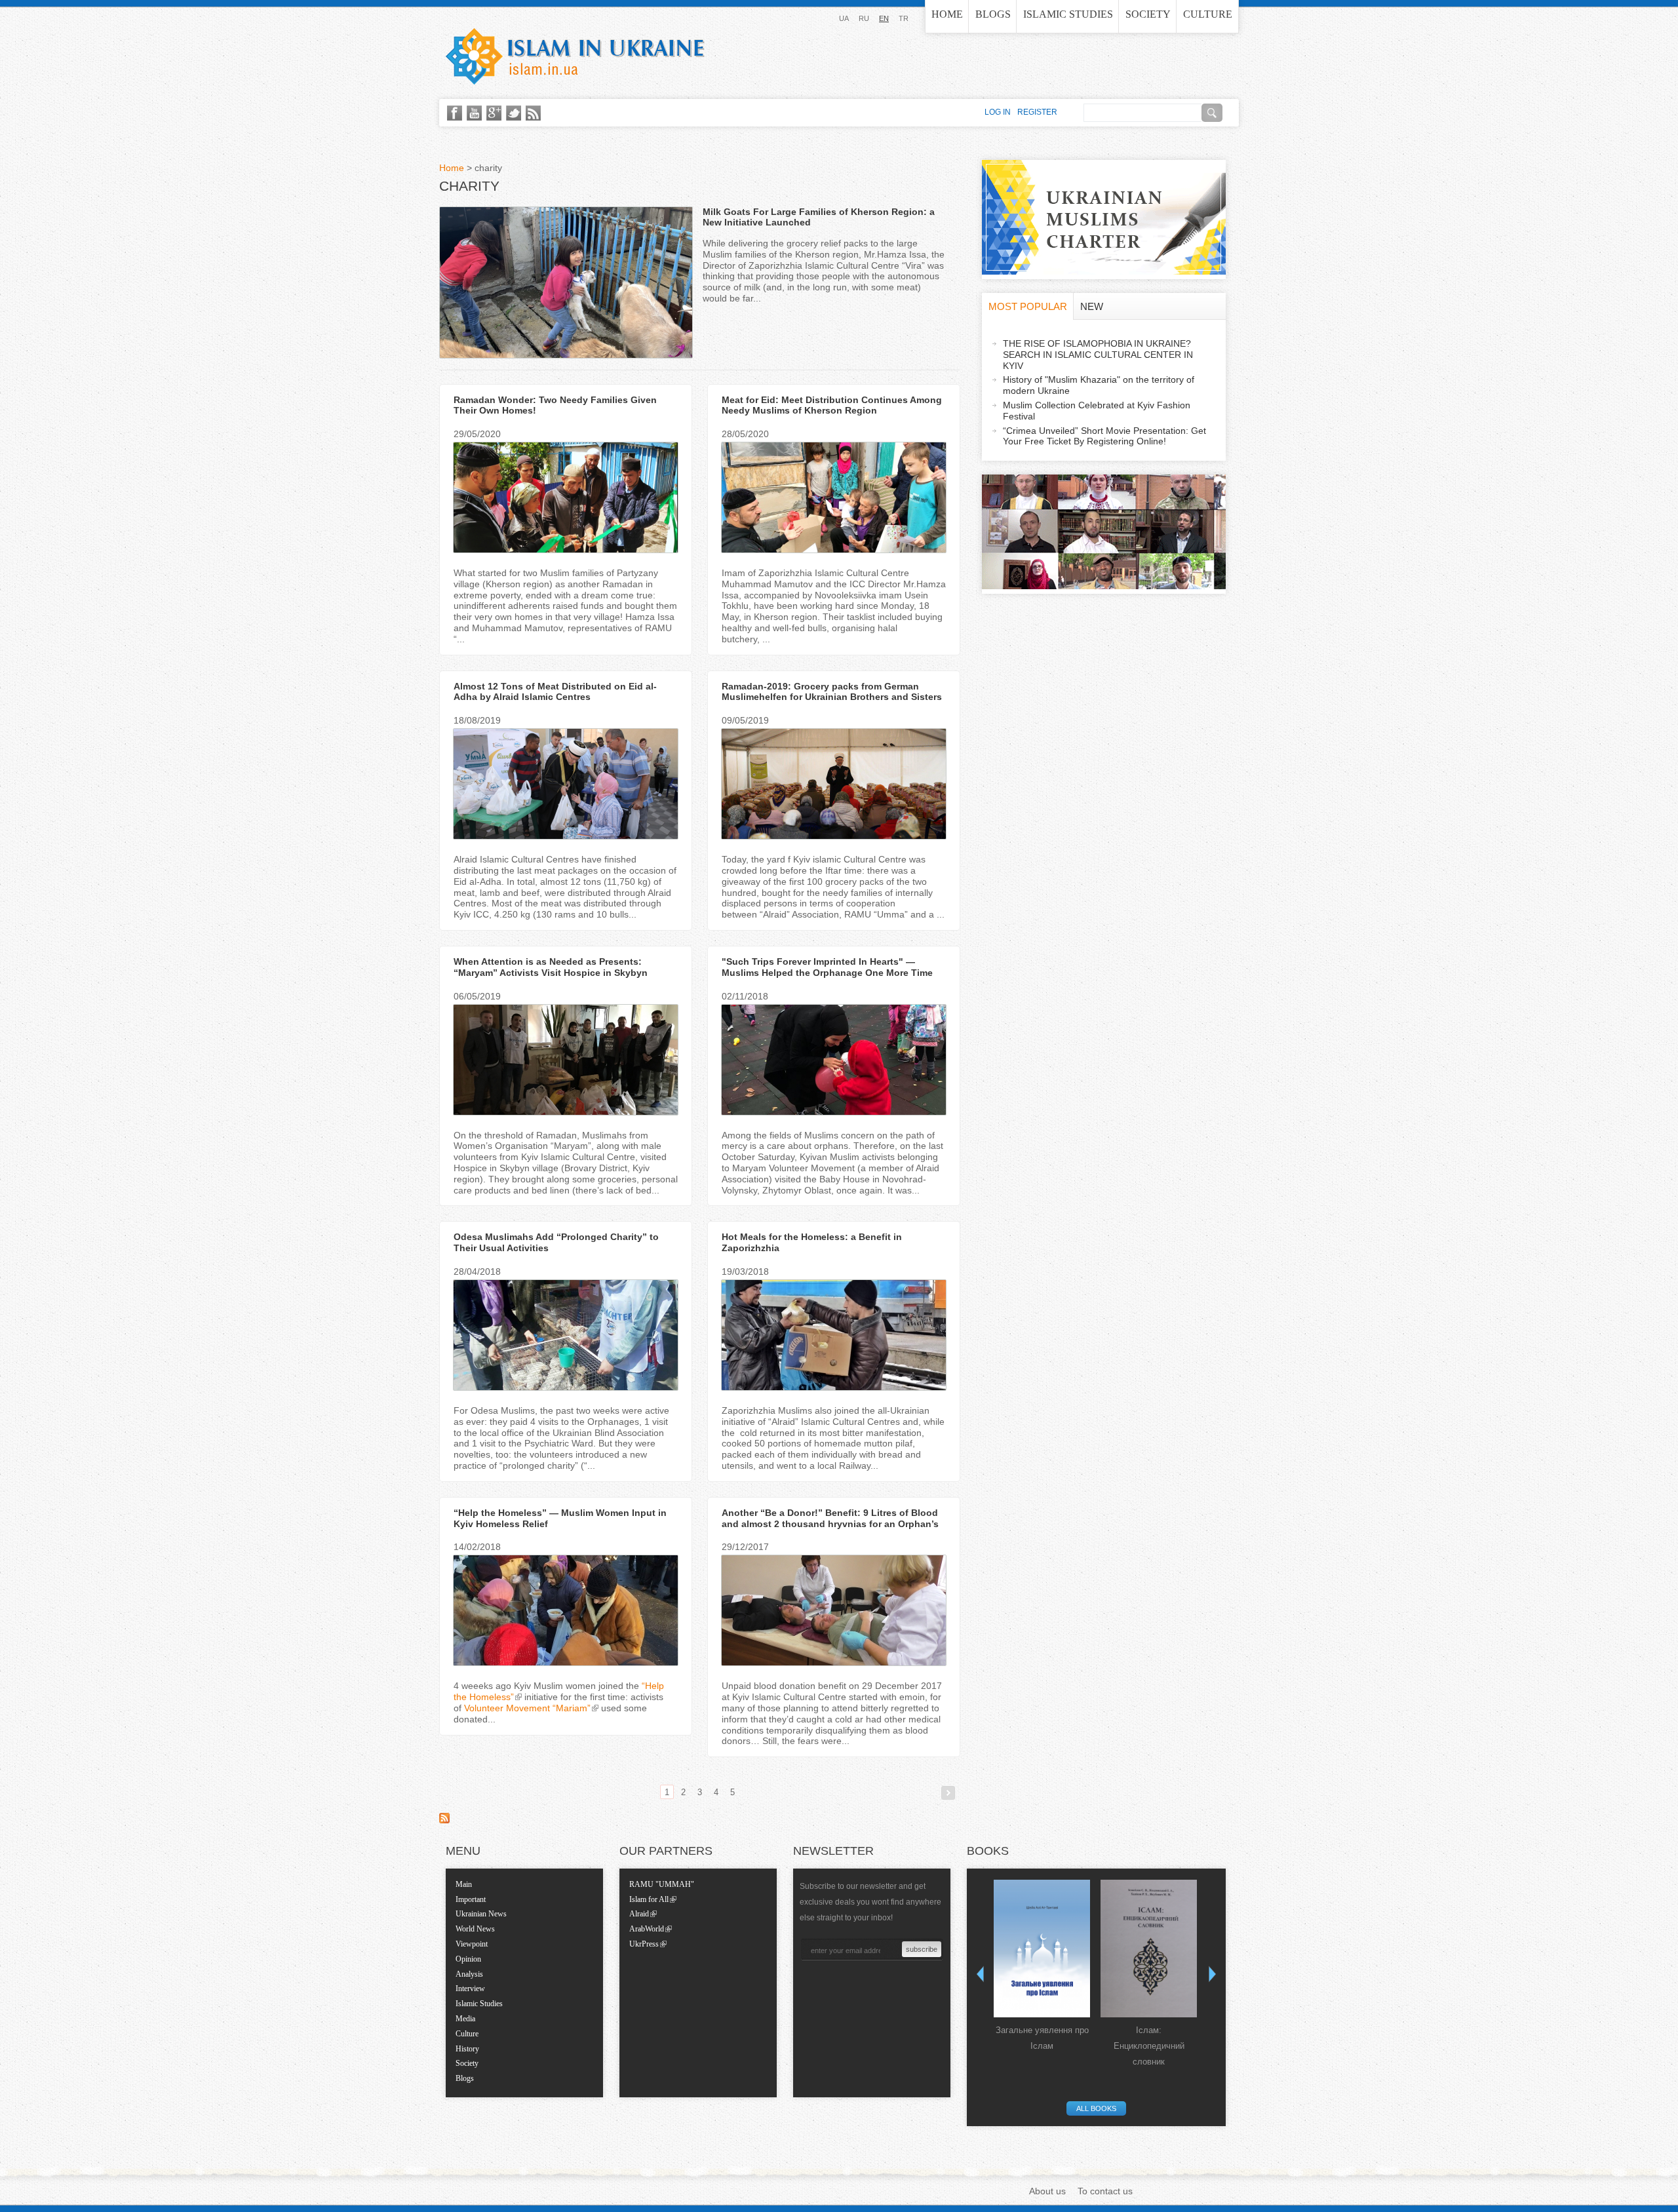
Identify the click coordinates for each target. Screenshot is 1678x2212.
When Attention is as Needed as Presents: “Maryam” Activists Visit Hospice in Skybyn (551, 967)
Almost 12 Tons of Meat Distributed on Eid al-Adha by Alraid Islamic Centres (555, 692)
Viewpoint (472, 1944)
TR (904, 18)
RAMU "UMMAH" (662, 1884)
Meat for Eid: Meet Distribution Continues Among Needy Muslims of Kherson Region (832, 405)
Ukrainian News (481, 1914)
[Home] (575, 56)
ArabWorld (647, 1929)
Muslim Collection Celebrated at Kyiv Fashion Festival (1097, 411)
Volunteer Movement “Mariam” (527, 1708)
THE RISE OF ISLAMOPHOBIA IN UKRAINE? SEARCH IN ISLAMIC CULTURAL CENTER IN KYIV (1098, 355)
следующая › (948, 1793)
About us (1047, 2191)
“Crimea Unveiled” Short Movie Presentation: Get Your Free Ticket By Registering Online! (1104, 436)
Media (465, 2019)
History (467, 2049)
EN (884, 18)
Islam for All (649, 1899)
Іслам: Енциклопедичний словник (1149, 2046)
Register (1037, 112)
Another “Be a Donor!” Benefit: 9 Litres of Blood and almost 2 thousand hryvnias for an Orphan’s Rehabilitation (830, 1524)
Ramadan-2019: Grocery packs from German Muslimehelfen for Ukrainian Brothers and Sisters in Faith (832, 697)
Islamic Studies (1068, 14)
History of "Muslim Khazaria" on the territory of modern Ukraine (1099, 385)
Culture (1208, 14)
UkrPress (644, 1944)
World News (475, 1929)
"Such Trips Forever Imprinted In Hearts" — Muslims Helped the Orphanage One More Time (827, 967)
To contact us (1105, 2191)
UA (844, 18)
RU (864, 18)
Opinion (468, 1959)
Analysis (469, 1974)
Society (1148, 14)
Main (464, 1884)
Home (947, 14)
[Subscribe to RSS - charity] (444, 1820)
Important (471, 1899)
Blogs (993, 14)
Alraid (639, 1914)
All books (1096, 2108)
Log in (998, 112)
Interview (470, 1989)
